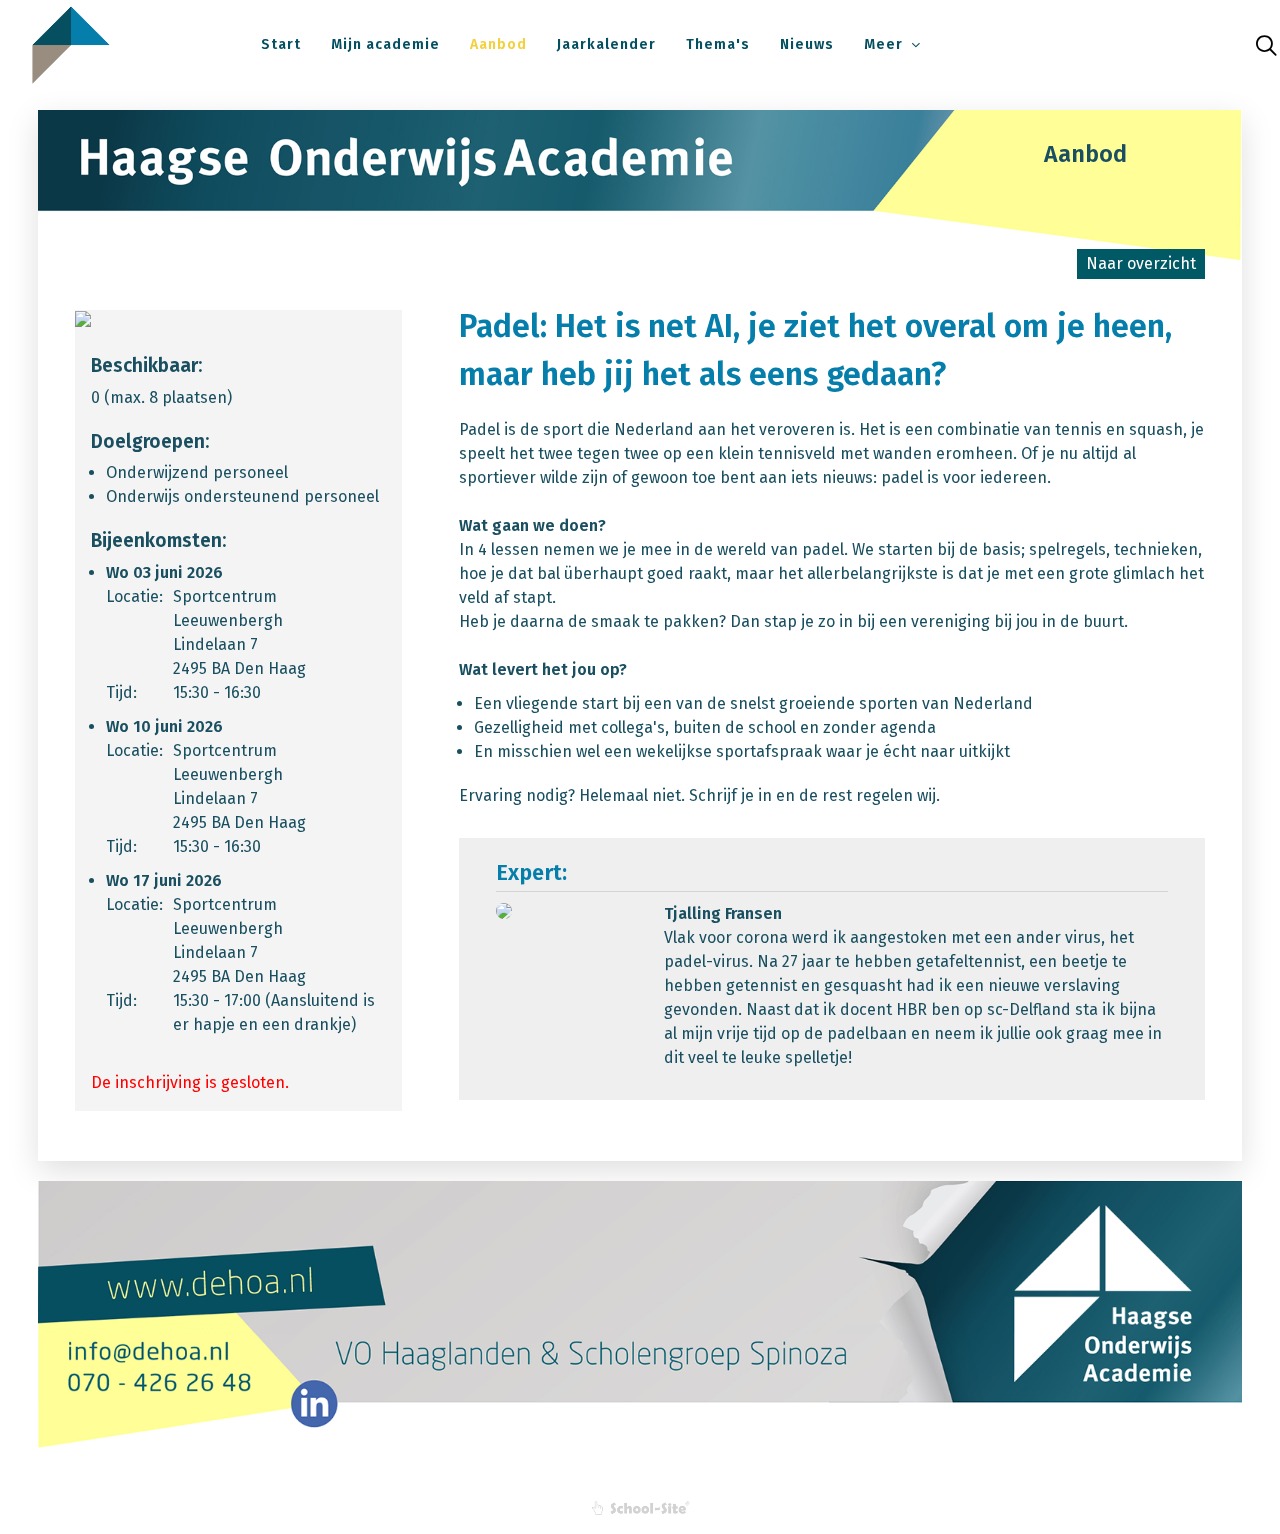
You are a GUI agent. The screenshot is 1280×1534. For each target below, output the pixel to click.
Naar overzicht (1141, 263)
